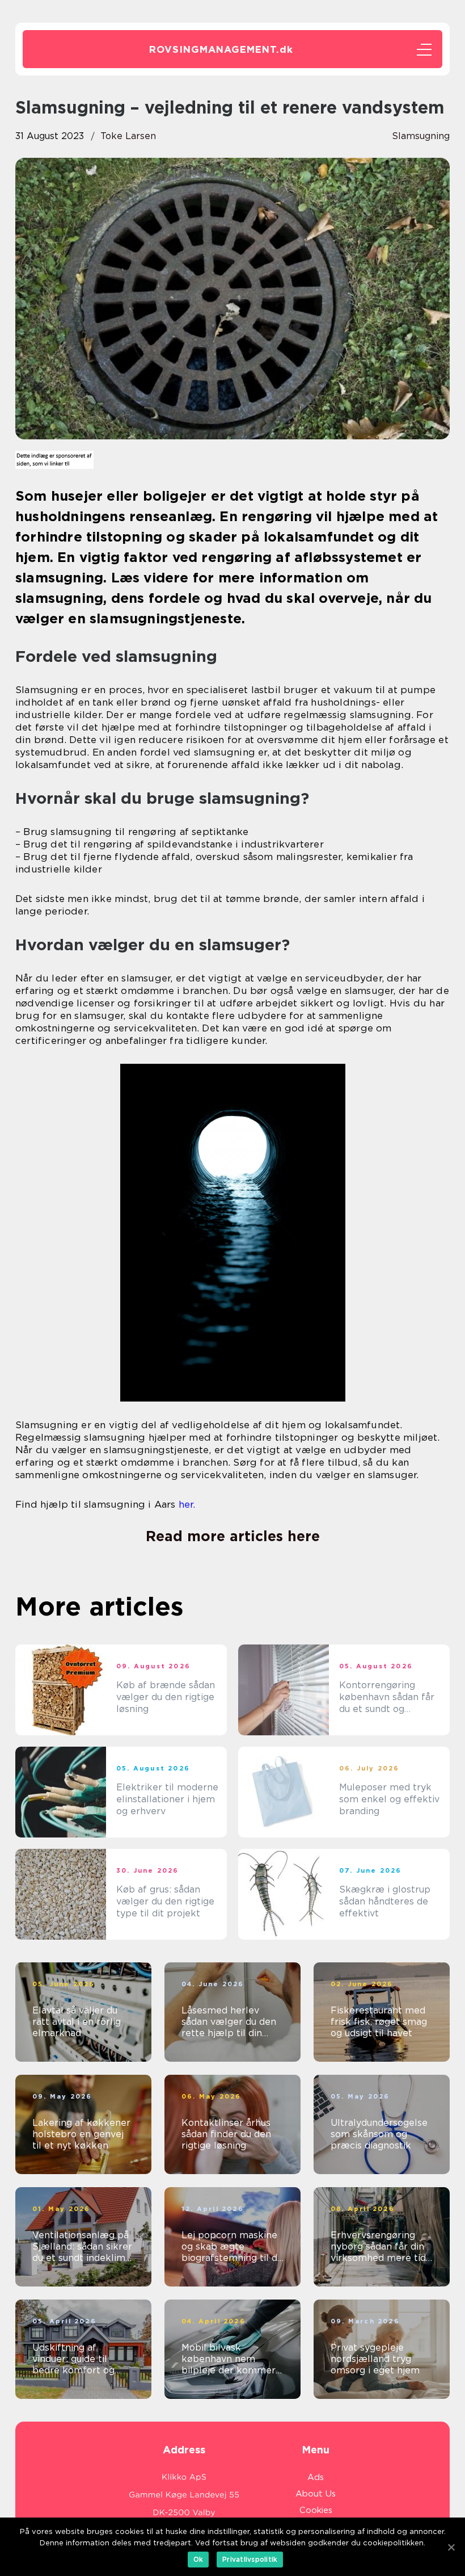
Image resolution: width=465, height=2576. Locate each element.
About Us (316, 2494)
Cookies (316, 2510)
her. (187, 1504)
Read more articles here (233, 1536)
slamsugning (421, 136)
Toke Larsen (128, 136)
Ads (316, 2477)
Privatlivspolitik (250, 2559)
